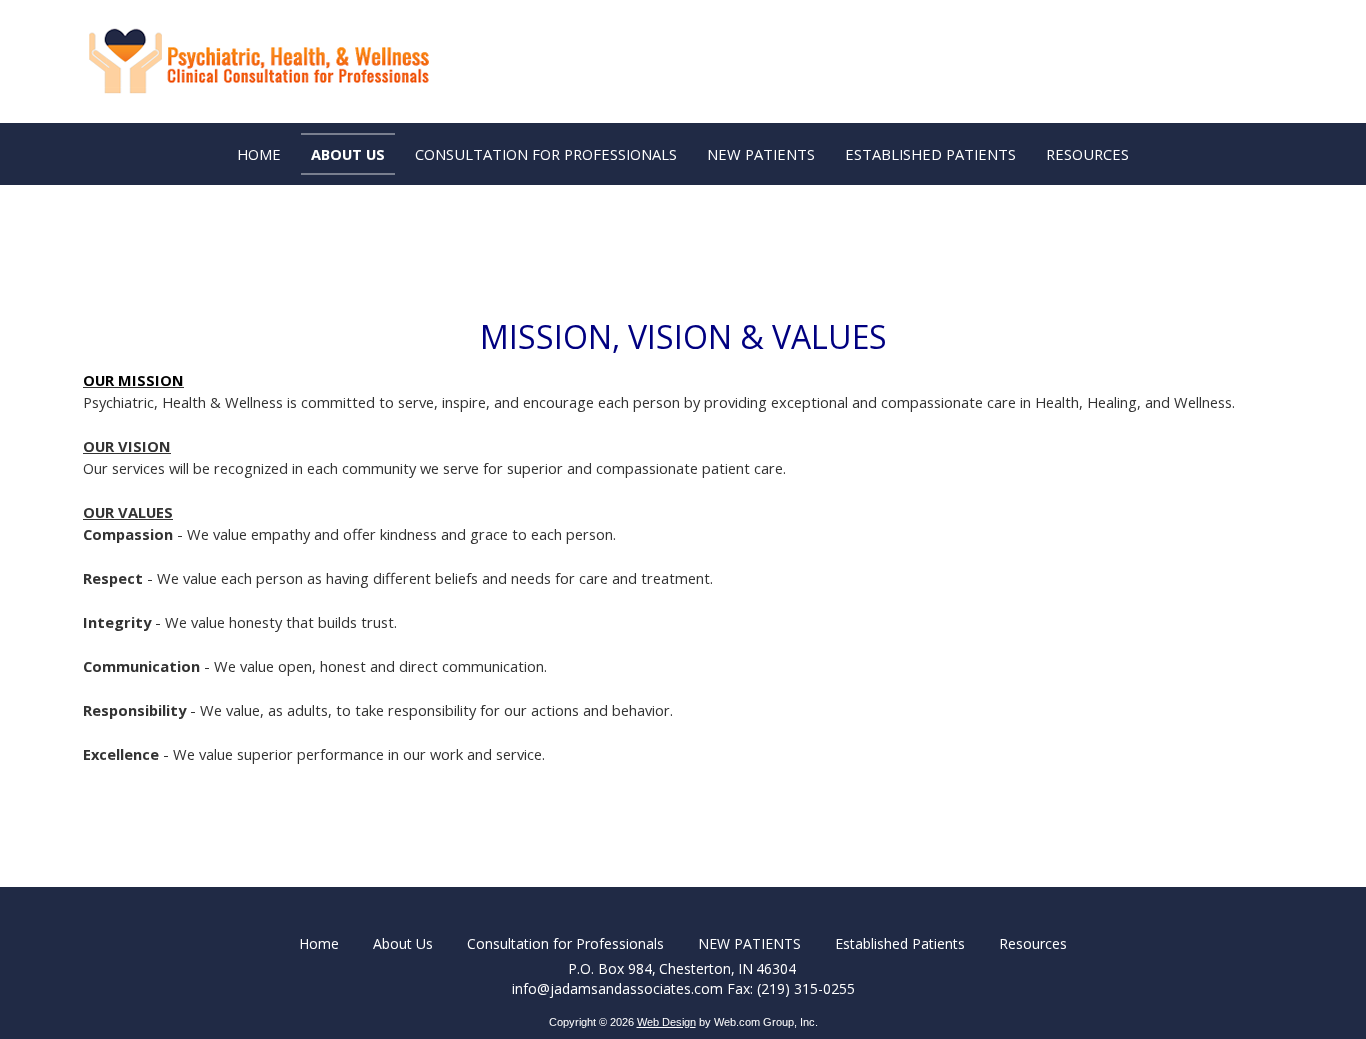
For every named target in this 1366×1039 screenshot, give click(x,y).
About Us (403, 943)
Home (319, 943)
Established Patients (900, 943)
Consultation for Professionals (565, 943)
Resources (1033, 943)
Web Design (666, 1022)
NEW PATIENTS (749, 943)
